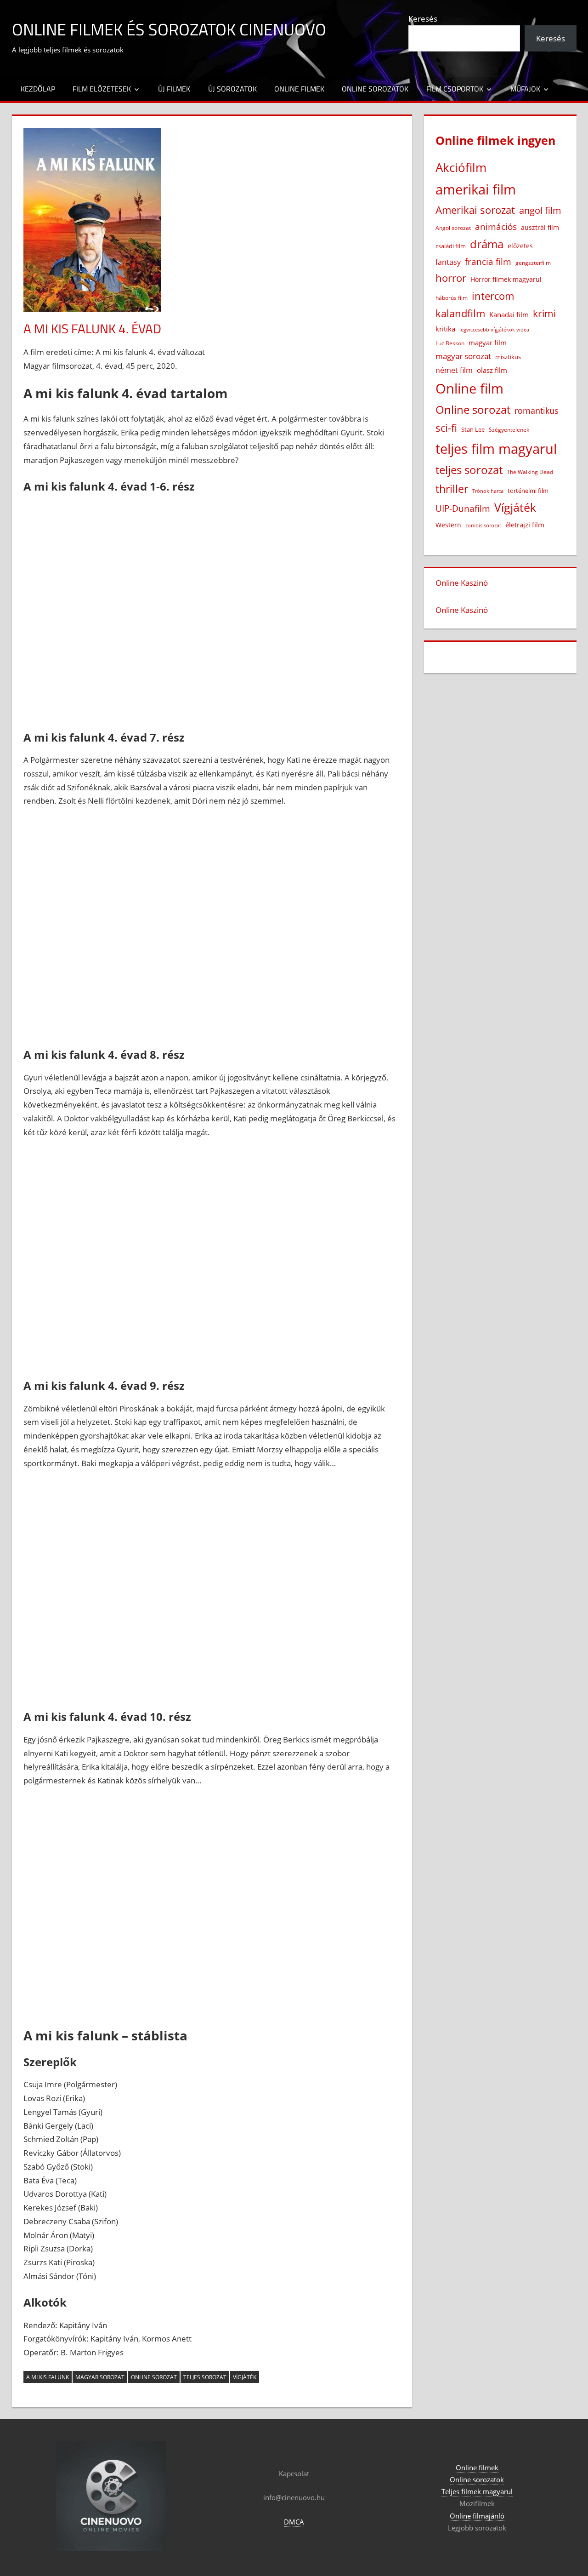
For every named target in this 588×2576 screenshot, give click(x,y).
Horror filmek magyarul (506, 279)
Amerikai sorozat (475, 210)
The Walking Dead (530, 472)
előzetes (520, 246)
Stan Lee (473, 429)
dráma (487, 244)
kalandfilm (460, 313)
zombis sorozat (483, 525)
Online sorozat (154, 2377)
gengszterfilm (533, 263)
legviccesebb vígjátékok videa (494, 329)
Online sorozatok (375, 89)
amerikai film (476, 189)
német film (454, 370)
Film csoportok (455, 89)
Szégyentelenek (509, 430)
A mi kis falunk (48, 2377)
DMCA (294, 2522)
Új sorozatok (232, 89)
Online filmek (299, 89)
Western (448, 525)
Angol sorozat (453, 228)
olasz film (492, 370)
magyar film (488, 343)
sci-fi (446, 428)
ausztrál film (540, 227)
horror (451, 278)
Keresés (423, 19)
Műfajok (525, 89)
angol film (540, 210)
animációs (496, 226)
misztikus (508, 357)
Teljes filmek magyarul (477, 2491)
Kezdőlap (38, 89)
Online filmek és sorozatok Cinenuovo (169, 29)
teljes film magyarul (496, 449)
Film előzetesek (102, 89)
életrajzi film (525, 525)
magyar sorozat (100, 2377)
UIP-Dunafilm (463, 508)
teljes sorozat (205, 2377)
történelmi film (528, 491)
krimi (544, 314)
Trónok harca (488, 491)
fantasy (448, 262)
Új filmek (174, 89)
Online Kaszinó (462, 583)
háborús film (452, 298)
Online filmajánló (477, 2516)
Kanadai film (509, 315)
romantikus (537, 410)
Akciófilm (461, 167)
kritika (445, 329)
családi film (451, 246)
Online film (469, 388)
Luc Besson (450, 343)
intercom (493, 296)
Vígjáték (245, 2377)
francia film (488, 261)
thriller (452, 489)
